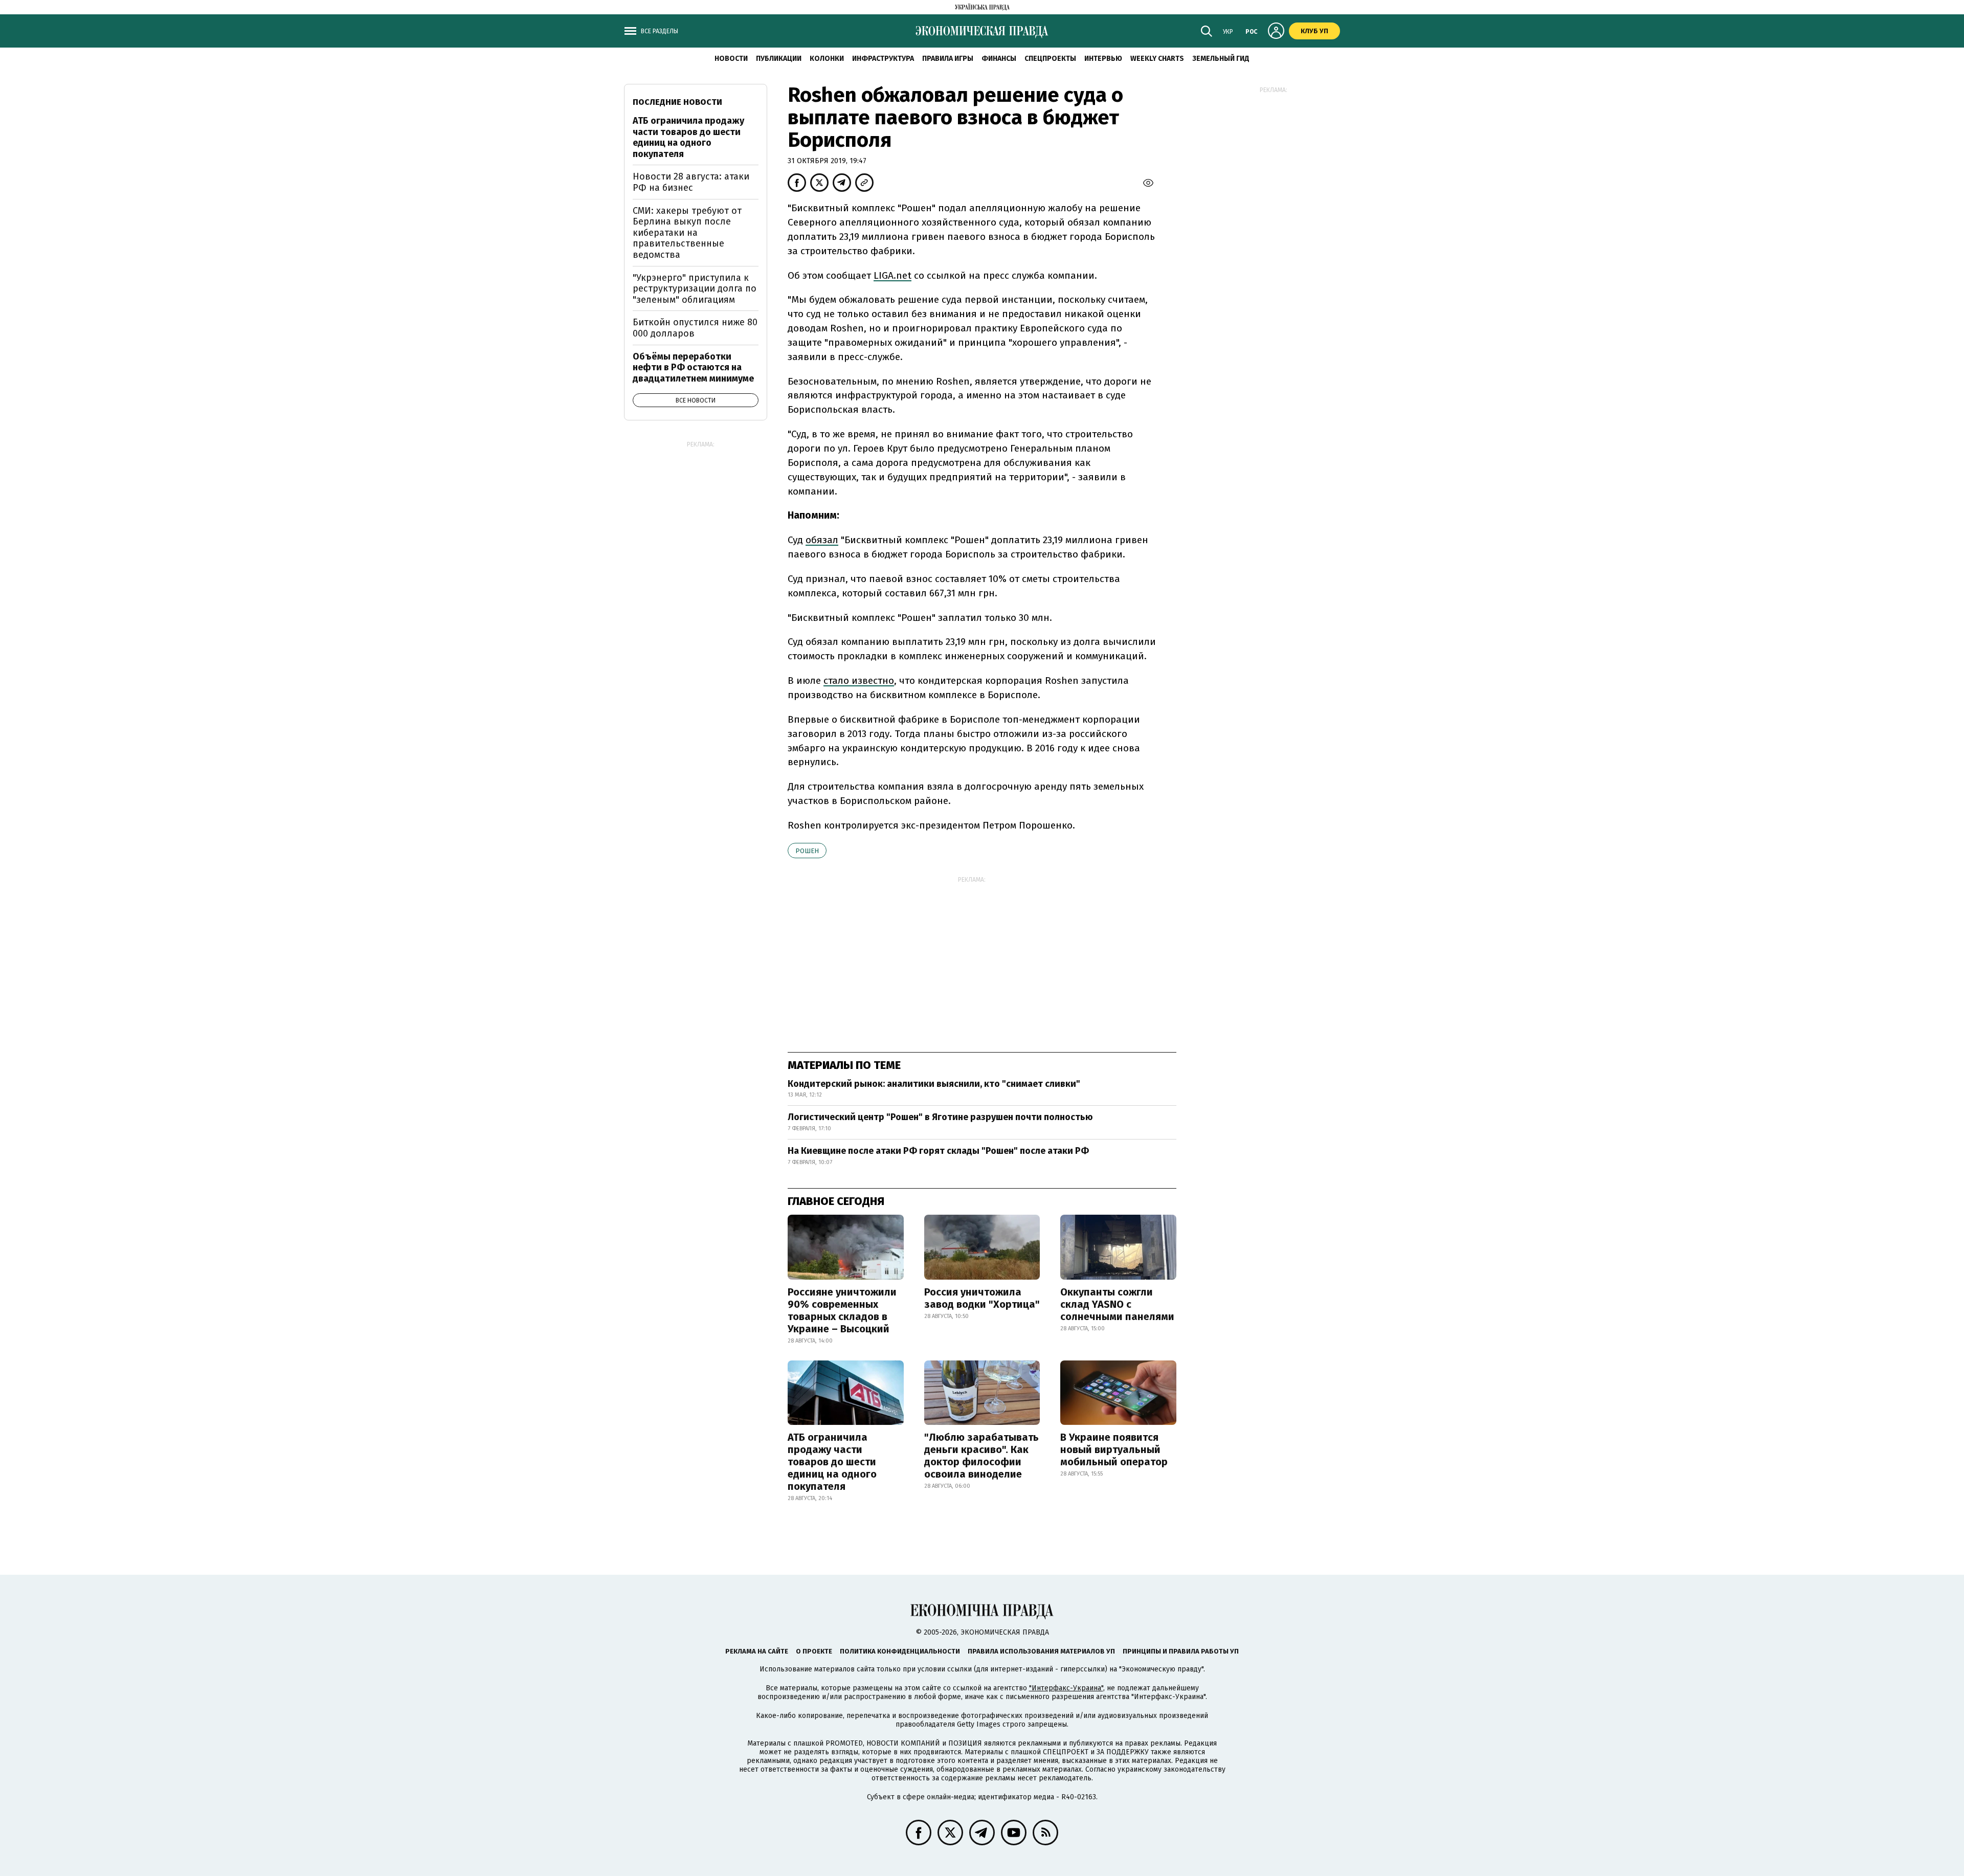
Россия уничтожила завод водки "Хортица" (982, 1298)
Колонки (827, 59)
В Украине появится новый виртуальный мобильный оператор (1114, 1449)
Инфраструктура (883, 59)
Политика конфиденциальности (900, 1651)
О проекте (814, 1651)
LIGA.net (892, 275)
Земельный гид (1221, 59)
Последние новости (677, 102)
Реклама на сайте (757, 1651)
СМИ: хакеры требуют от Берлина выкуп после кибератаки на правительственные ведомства (687, 233)
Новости (731, 59)
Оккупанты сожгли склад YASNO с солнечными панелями (1117, 1304)
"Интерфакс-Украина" (1066, 1688)
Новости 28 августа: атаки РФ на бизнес (691, 182)
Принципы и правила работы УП (1181, 1651)
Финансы (999, 59)
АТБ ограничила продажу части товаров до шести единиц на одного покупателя (832, 1462)
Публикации (779, 59)
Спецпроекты (1050, 59)
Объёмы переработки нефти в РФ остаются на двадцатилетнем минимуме (693, 367)
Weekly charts (1157, 59)
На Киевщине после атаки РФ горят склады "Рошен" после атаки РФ (938, 1151)
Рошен (807, 851)
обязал (822, 540)
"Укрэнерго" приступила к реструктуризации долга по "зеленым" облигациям (695, 289)
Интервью (1103, 59)
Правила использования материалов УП (1041, 1651)
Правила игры (948, 59)
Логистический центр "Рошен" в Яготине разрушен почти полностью (940, 1117)
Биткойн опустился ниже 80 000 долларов (695, 328)
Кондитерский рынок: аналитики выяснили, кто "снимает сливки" (934, 1084)
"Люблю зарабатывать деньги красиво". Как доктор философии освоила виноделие (981, 1456)
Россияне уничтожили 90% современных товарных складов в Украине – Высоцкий (842, 1310)
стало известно (859, 680)
